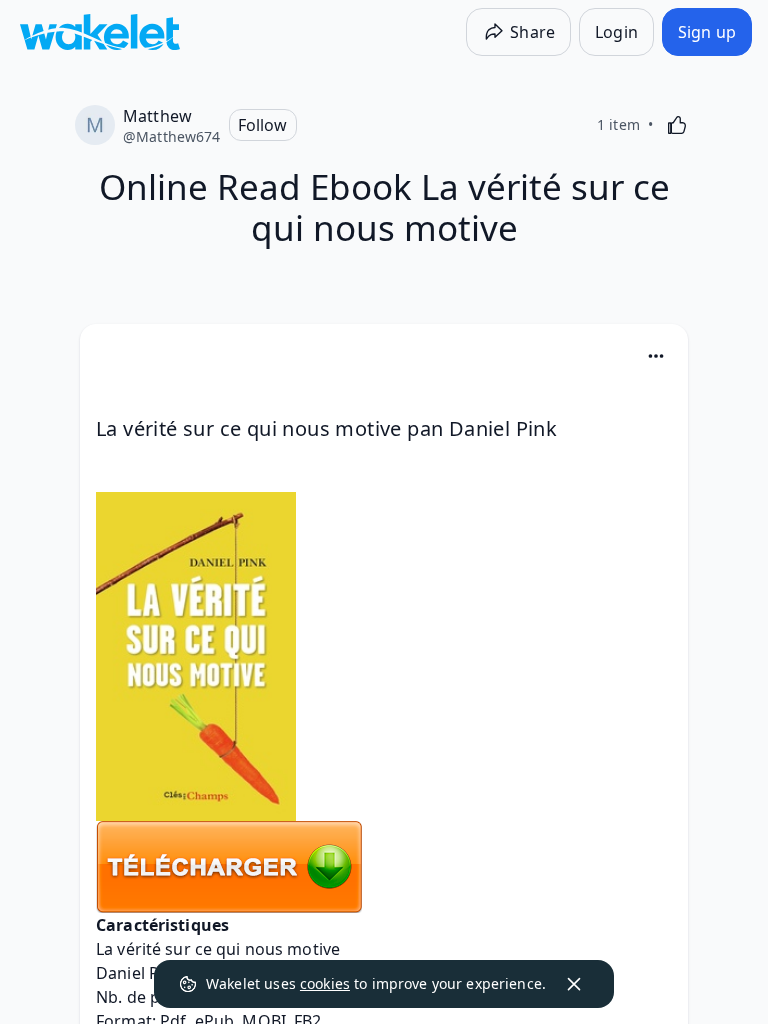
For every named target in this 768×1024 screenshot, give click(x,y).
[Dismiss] (574, 984)
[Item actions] (656, 356)
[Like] (677, 125)
